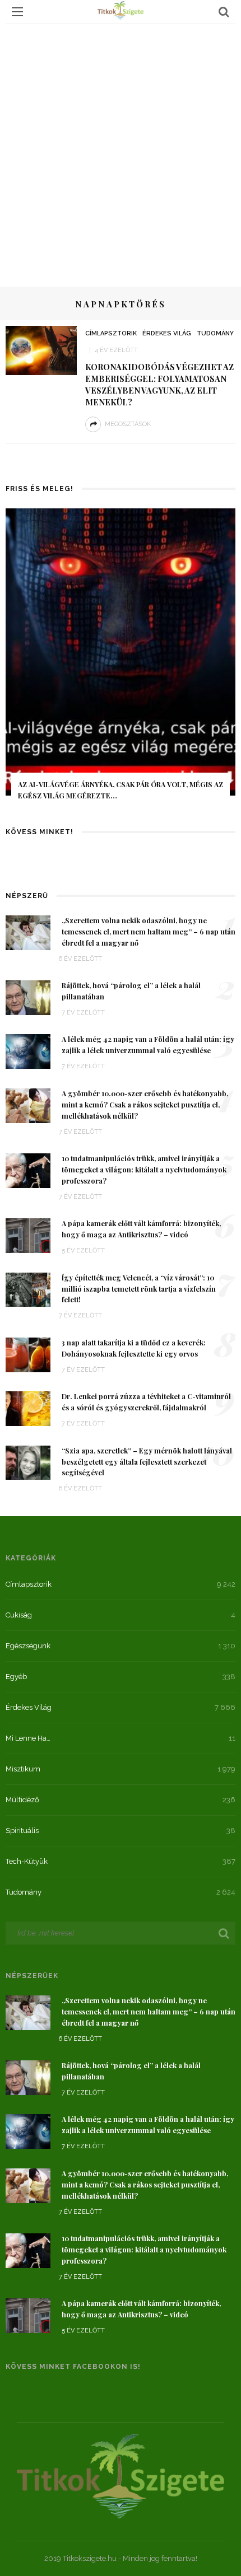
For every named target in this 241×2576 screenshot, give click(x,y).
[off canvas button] (17, 12)
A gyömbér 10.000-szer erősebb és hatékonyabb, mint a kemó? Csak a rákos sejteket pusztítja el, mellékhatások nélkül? (145, 1105)
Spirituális (22, 1831)
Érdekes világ (167, 333)
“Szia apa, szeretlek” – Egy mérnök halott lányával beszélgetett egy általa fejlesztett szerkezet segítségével (147, 1462)
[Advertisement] (121, 149)
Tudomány (215, 333)
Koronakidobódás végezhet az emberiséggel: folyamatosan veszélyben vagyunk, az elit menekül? (159, 384)
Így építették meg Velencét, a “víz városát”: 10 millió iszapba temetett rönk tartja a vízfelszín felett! (139, 1289)
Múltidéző (22, 1800)
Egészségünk (28, 1646)
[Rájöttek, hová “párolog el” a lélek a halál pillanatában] (28, 997)
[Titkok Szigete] (121, 2475)
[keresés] (224, 12)
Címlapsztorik (111, 333)
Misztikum (23, 1769)
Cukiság (19, 1615)
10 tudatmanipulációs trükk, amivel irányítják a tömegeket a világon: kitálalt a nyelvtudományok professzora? (144, 1170)
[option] (121, 662)
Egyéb (16, 1677)
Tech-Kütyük (27, 1861)
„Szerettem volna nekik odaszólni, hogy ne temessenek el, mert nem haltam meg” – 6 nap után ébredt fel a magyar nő (149, 932)
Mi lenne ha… (28, 1738)
